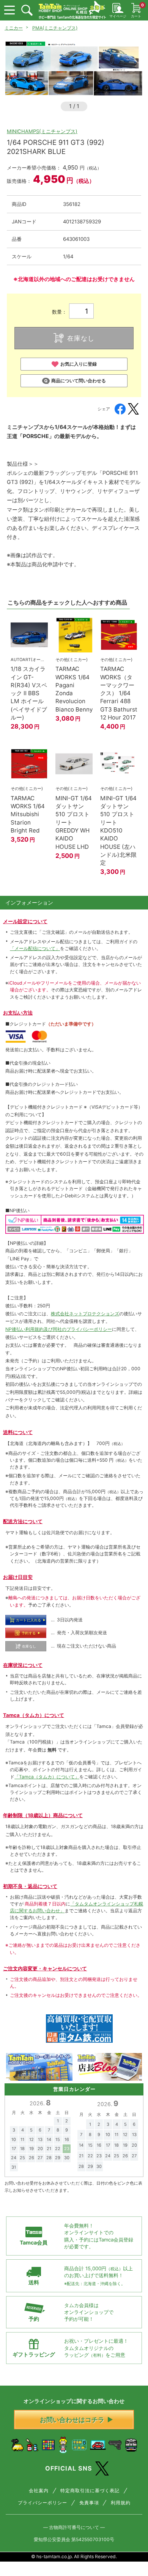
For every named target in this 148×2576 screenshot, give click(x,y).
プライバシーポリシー (43, 2503)
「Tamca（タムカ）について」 (47, 1777)
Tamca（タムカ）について (34, 1715)
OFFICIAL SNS (69, 2468)
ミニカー (14, 28)
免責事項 (89, 2503)
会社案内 (39, 2491)
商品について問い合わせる (79, 381)
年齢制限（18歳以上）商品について (43, 1815)
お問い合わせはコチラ (72, 2420)
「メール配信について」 (35, 948)
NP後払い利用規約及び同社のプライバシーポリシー (59, 1329)
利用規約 (121, 2503)
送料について (18, 1432)
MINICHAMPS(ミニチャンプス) (42, 131)
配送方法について (23, 1521)
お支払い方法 (18, 1013)
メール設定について (25, 921)
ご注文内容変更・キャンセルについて (45, 1968)
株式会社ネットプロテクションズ (85, 1314)
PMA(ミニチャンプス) (55, 28)
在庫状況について (23, 1665)
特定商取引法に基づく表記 (90, 2491)
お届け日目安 (18, 1577)
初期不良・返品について (30, 1886)
